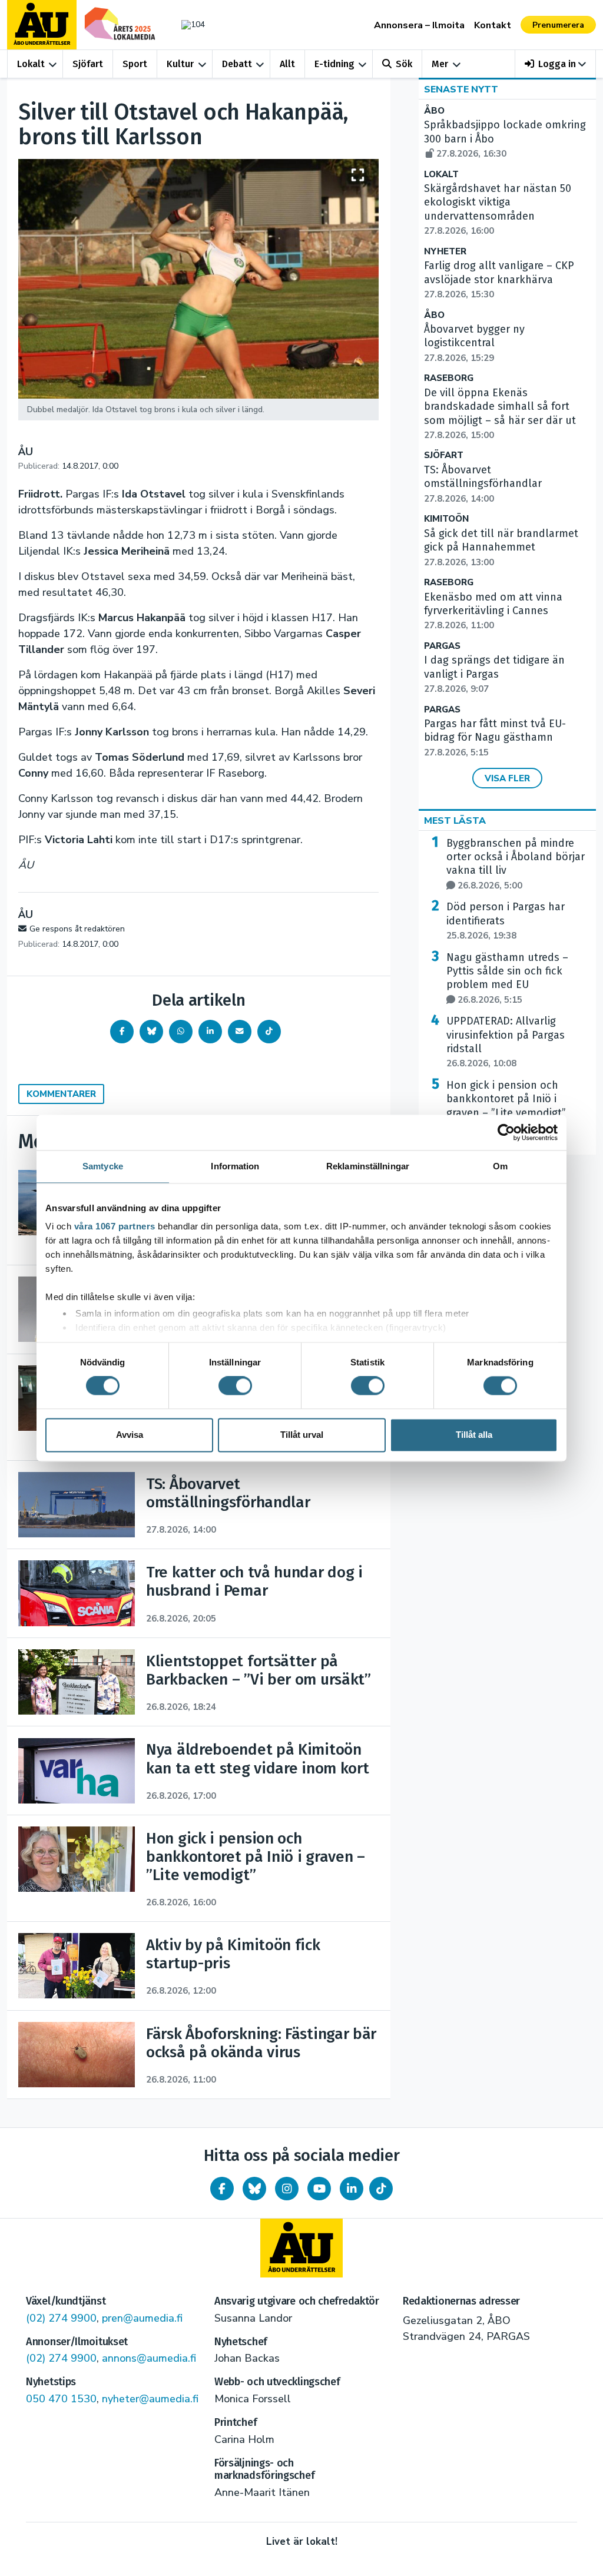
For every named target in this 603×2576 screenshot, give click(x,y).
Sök (404, 64)
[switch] (235, 1386)
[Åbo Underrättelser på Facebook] (222, 2189)
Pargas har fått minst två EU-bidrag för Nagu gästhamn (495, 738)
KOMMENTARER (61, 1094)
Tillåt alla (474, 1435)
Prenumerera (558, 25)
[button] (556, 64)
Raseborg (449, 378)
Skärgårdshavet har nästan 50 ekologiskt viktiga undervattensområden (498, 209)
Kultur (180, 64)
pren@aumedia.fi (142, 2318)
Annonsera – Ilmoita (419, 25)
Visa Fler (507, 778)
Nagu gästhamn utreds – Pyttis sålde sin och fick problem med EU (507, 978)
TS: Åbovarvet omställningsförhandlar (483, 484)
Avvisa (130, 1435)
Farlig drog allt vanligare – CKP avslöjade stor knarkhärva (499, 280)
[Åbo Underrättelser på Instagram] (287, 2189)
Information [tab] (235, 1166)
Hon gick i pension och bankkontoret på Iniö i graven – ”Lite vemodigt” (506, 1106)
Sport (135, 64)
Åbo (434, 111)
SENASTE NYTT (461, 89)
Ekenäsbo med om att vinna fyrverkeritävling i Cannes (493, 611)
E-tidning (334, 64)
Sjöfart (88, 64)
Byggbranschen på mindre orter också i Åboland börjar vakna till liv (516, 864)
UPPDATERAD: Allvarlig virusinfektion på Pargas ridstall (506, 1042)
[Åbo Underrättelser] (301, 2248)
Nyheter (445, 252)
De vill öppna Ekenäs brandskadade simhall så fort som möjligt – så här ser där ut (500, 414)
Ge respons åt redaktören (77, 929)
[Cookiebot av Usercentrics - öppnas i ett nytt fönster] (506, 1132)
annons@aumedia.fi (149, 2358)
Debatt (237, 64)
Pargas (442, 646)
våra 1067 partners (115, 1226)
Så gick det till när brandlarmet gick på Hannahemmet (501, 548)
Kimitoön (446, 519)
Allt (287, 64)
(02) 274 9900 (61, 2318)
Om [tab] (500, 1166)
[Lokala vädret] (190, 24)
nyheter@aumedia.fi (150, 2399)
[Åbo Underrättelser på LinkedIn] (352, 2189)
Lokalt (31, 64)
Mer (440, 64)
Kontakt (493, 25)
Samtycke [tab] (103, 1166)
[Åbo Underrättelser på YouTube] (319, 2189)
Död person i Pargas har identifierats (506, 921)
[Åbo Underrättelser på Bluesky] (254, 2189)
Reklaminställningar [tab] (368, 1166)
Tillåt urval (302, 1435)
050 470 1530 (61, 2399)
